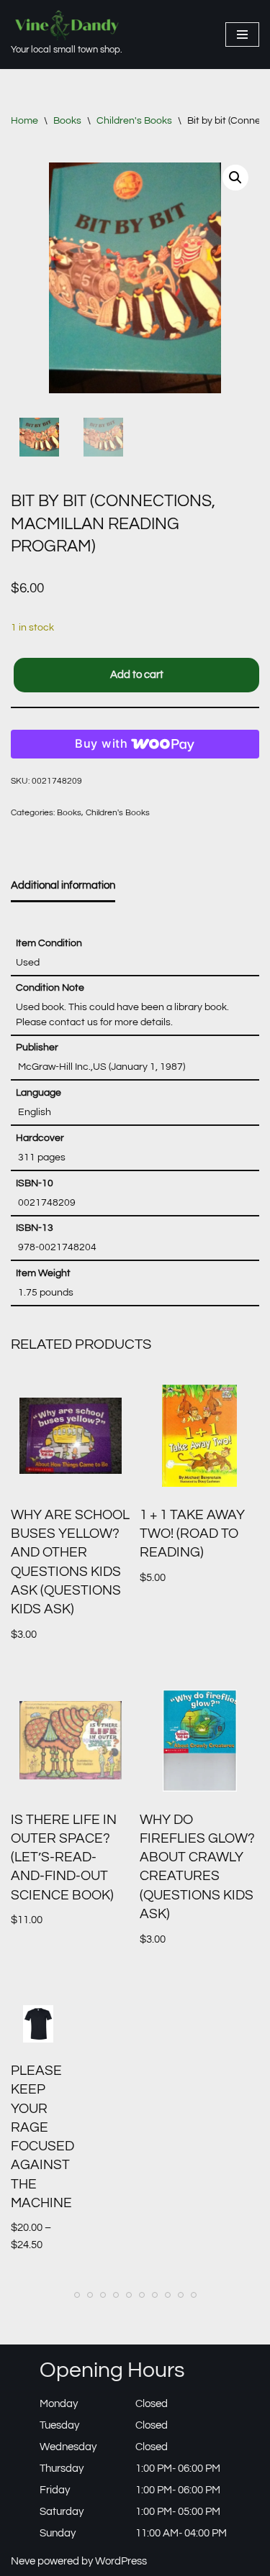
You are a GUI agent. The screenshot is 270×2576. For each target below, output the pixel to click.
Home (24, 121)
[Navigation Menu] (242, 35)
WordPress (121, 2561)
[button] (235, 178)
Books (67, 121)
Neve (23, 2561)
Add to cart (137, 675)
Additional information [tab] (63, 885)
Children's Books (134, 121)
